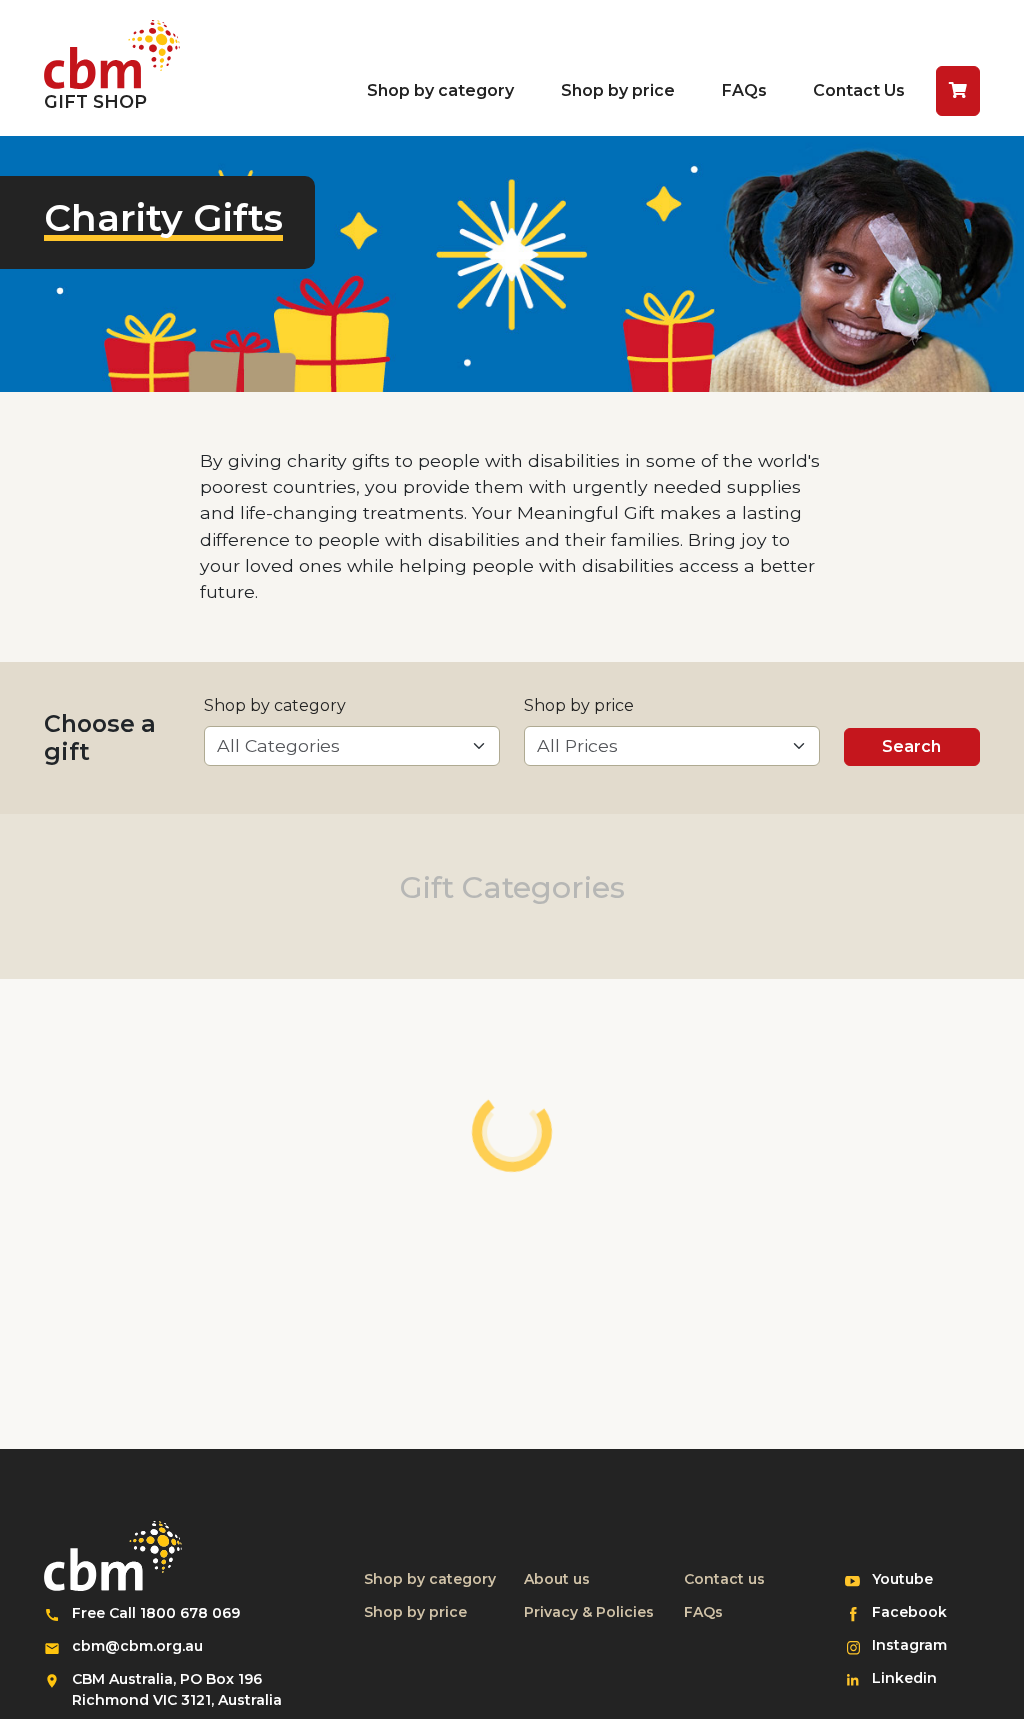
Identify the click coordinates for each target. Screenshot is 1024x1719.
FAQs (744, 90)
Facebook (917, 1611)
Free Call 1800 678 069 (156, 1613)
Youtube (917, 1578)
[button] (958, 91)
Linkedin (917, 1677)
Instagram (917, 1644)
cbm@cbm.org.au (137, 1646)
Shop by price (618, 90)
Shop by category (440, 90)
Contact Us (859, 90)
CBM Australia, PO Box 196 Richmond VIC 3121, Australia (177, 1689)
